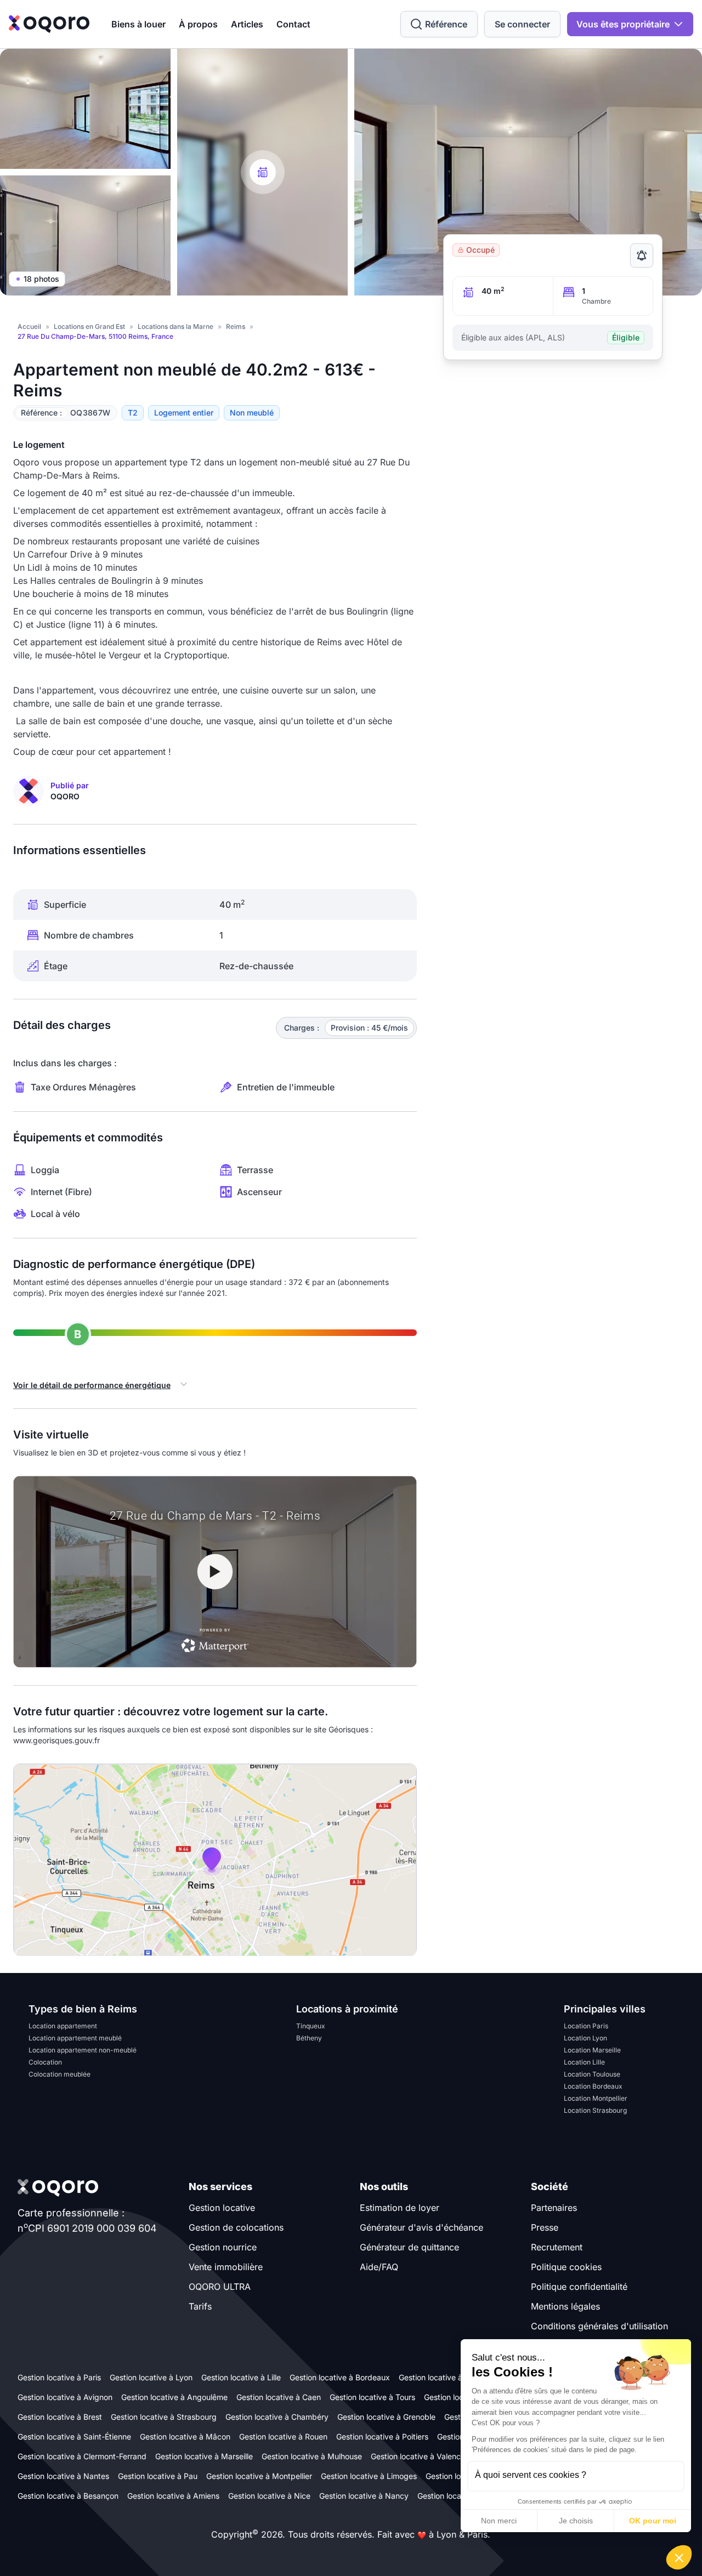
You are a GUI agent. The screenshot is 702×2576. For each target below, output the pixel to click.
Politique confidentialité (579, 2287)
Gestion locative (222, 2208)
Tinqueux (311, 2026)
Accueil (29, 326)
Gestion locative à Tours (372, 2397)
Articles (247, 24)
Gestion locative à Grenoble (386, 2417)
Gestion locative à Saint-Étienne (74, 2436)
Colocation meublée (60, 2074)
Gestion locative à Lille (241, 2377)
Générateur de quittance (409, 2247)
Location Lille (584, 2062)
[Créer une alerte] (642, 255)
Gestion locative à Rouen (283, 2436)
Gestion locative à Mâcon (185, 2436)
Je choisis (576, 2521)
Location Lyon (585, 2038)
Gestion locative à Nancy (364, 2496)
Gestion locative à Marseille (204, 2456)
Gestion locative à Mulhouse (312, 2456)
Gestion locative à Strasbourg (164, 2417)
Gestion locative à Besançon (68, 2496)
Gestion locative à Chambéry (277, 2417)
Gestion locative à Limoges (369, 2476)
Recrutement (557, 2247)
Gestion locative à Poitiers (382, 2436)
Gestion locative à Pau (158, 2476)
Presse (545, 2227)
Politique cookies (566, 2267)
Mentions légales (565, 2306)
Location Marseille (592, 2050)
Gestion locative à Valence (418, 2456)
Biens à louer (138, 24)
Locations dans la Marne (175, 326)
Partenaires (554, 2208)
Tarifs (200, 2306)
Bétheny (309, 2038)
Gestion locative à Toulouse (448, 2377)
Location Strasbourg (595, 2110)
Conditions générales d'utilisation (599, 2326)
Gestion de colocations (236, 2227)
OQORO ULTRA (220, 2287)
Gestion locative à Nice (269, 2496)
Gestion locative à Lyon (151, 2377)
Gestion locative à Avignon (65, 2397)
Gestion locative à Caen (279, 2397)
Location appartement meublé (75, 2038)
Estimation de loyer (400, 2208)
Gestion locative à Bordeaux (340, 2377)
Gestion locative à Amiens (173, 2496)
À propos (198, 24)
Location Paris (586, 2026)
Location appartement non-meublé (83, 2050)
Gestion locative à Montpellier (259, 2476)
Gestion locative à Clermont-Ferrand (82, 2456)
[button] (679, 2557)
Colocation (45, 2062)
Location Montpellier (596, 2098)
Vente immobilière (226, 2267)
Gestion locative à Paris (59, 2377)
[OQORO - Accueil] (49, 24)
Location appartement (63, 2026)
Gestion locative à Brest (60, 2417)
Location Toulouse (592, 2074)
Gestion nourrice (223, 2247)
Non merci (499, 2521)
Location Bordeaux (593, 2086)
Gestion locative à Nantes (63, 2476)
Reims (236, 326)
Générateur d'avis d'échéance (421, 2227)
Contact (293, 24)
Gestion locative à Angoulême (174, 2397)
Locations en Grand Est (89, 326)
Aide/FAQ (379, 2267)
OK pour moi (653, 2521)
